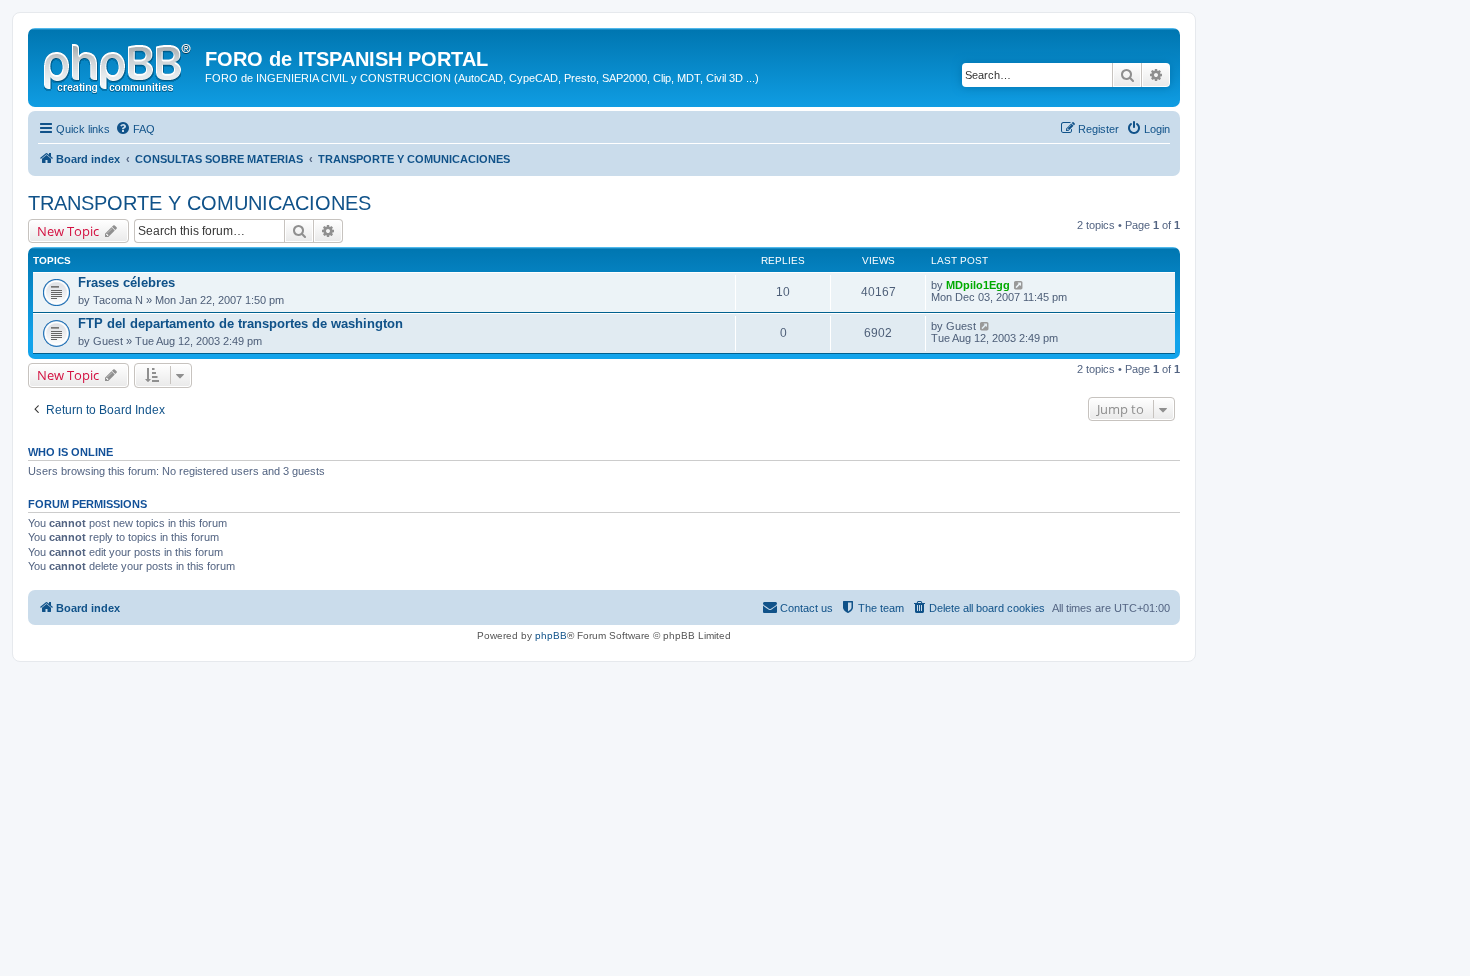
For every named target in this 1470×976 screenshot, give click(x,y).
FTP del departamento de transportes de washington (240, 323)
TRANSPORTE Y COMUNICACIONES (199, 203)
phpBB (551, 635)
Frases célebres (126, 282)
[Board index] (119, 65)
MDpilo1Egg (978, 285)
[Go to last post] (1019, 285)
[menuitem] (135, 129)
